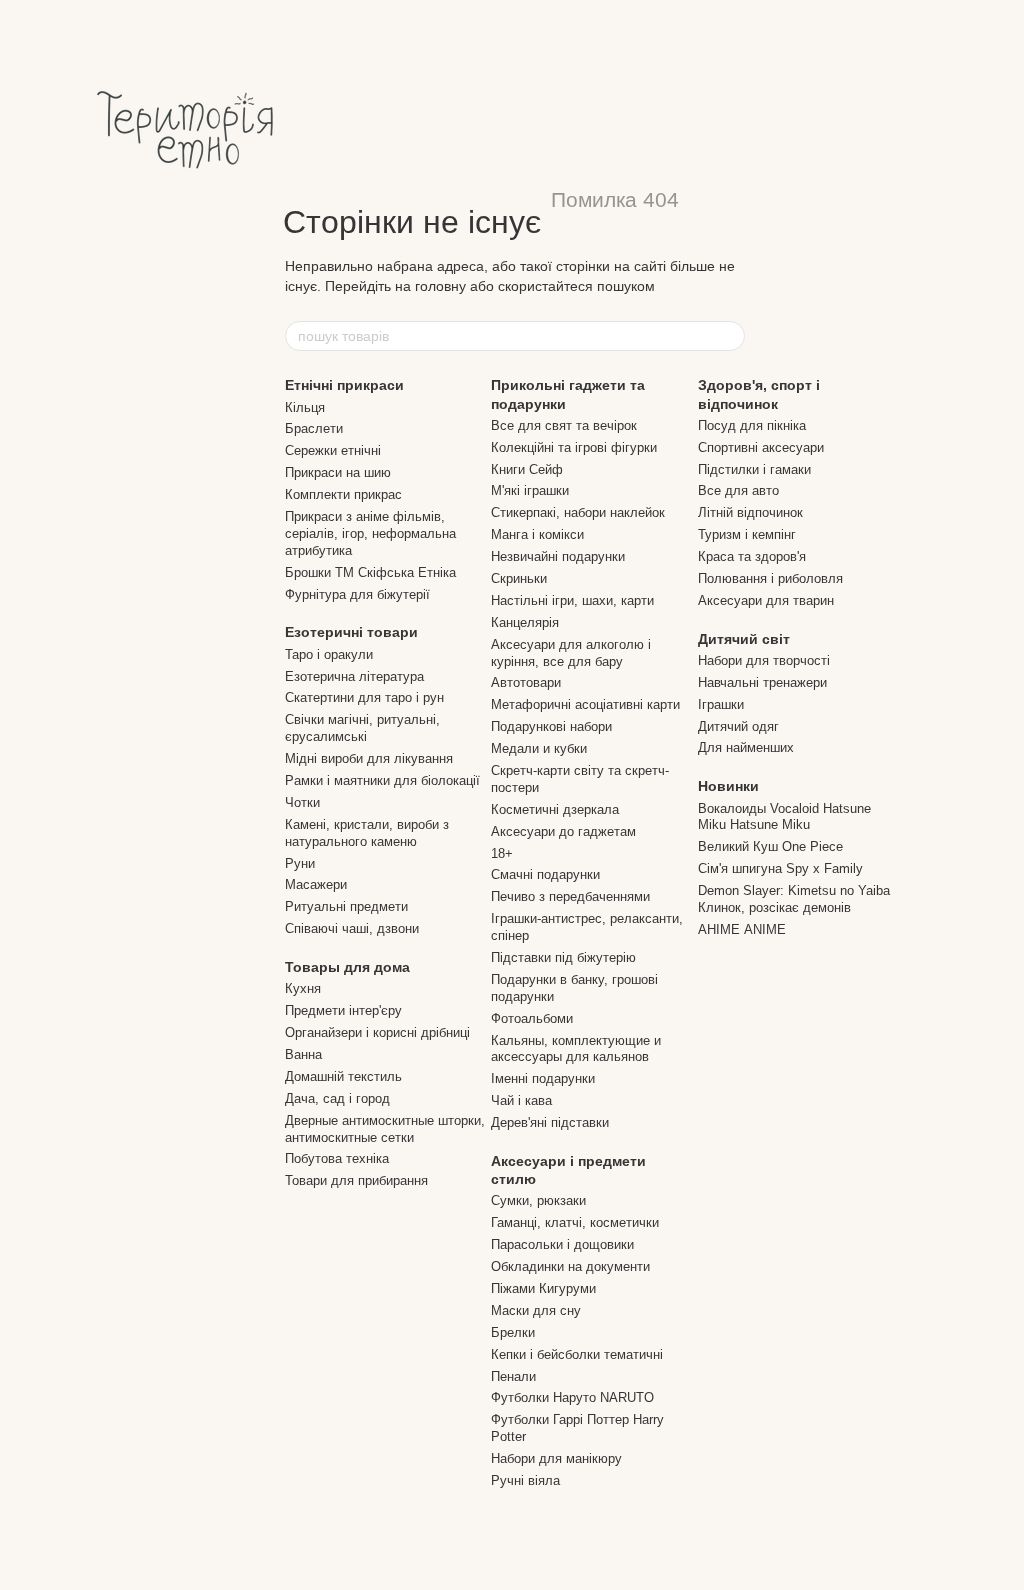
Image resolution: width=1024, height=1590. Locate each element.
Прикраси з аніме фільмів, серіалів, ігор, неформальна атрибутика (370, 533)
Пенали (513, 1376)
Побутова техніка (337, 1158)
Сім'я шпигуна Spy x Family (780, 868)
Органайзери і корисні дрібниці (377, 1032)
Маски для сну (536, 1310)
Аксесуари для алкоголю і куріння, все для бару (571, 653)
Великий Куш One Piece (770, 846)
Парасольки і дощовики (562, 1244)
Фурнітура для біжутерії (357, 594)
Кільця (305, 407)
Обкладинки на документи (570, 1266)
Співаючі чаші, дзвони (352, 928)
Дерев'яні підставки (550, 1122)
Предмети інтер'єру (343, 1010)
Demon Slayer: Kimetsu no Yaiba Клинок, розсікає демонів (794, 899)
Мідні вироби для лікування (369, 758)
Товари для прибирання (356, 1180)
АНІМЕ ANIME (742, 929)
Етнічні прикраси (344, 385)
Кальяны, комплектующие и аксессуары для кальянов (576, 1049)
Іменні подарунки (543, 1078)
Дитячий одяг (738, 726)
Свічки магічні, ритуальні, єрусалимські (362, 728)
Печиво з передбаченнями (570, 896)
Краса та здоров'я (752, 556)
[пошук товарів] (729, 336)
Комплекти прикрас (343, 494)
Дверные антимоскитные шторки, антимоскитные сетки (385, 1129)
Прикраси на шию (338, 472)
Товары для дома (347, 967)
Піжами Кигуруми (543, 1288)
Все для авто (738, 490)
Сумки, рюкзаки (538, 1200)
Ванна (303, 1054)
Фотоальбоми (532, 1018)
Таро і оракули (329, 654)
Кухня (303, 988)
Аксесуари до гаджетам (563, 831)
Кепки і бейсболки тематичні (577, 1354)
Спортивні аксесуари (761, 447)
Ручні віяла (525, 1480)
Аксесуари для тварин (766, 600)
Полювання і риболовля (770, 578)
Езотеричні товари (351, 632)
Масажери (316, 884)
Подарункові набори (551, 726)
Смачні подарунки (545, 874)
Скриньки (519, 578)
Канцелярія (525, 622)
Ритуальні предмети (346, 906)
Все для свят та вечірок (564, 425)
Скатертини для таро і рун (364, 697)
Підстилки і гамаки (754, 469)
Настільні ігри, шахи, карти (572, 600)
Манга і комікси (537, 534)
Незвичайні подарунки (558, 556)
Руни (300, 863)
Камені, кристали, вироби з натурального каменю (367, 833)
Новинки (728, 786)
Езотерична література (354, 676)
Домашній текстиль (343, 1076)
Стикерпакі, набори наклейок (578, 512)
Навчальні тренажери (762, 682)
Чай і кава (521, 1100)
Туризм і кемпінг (747, 534)
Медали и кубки (539, 748)
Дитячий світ (744, 639)
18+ (502, 853)
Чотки (302, 802)
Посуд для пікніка (752, 425)
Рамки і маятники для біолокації (382, 780)
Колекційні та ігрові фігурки (574, 447)
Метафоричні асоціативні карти (585, 704)
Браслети (314, 428)
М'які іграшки (530, 490)
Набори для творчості (764, 660)
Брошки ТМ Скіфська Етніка (370, 572)
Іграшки (721, 704)
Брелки (513, 1332)
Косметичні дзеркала (555, 809)
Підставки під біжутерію (563, 957)
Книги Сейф (527, 469)
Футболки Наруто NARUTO (572, 1397)
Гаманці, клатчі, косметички (575, 1222)
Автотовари (526, 682)
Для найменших (746, 747)
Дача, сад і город (337, 1098)
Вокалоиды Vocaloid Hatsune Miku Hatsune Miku (784, 817)
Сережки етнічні (333, 450)
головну (440, 286)
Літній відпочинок (750, 512)
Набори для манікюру (556, 1458)
